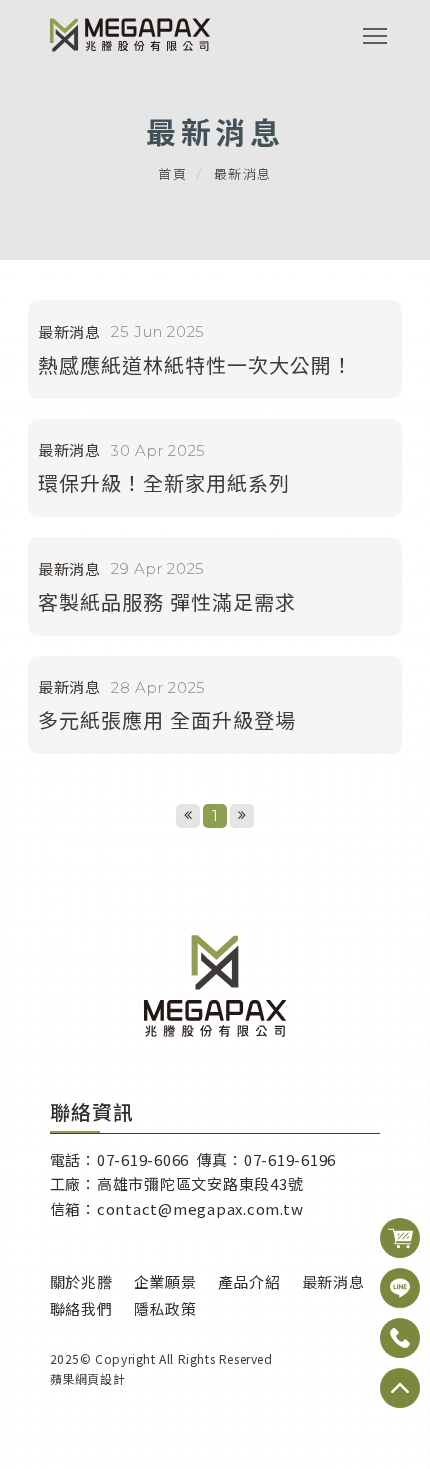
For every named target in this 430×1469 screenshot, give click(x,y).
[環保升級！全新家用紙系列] (215, 468)
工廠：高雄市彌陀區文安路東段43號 (177, 1183)
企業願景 (165, 1281)
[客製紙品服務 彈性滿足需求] (215, 586)
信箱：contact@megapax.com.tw (177, 1208)
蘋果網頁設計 (88, 1378)
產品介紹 (249, 1281)
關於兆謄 (81, 1281)
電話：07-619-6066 (121, 1159)
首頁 (172, 174)
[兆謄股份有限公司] (130, 34)
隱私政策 (165, 1308)
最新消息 (333, 1281)
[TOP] (400, 1238)
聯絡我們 (81, 1308)
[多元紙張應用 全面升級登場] (215, 705)
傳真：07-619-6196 (267, 1159)
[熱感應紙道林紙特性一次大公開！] (215, 349)
